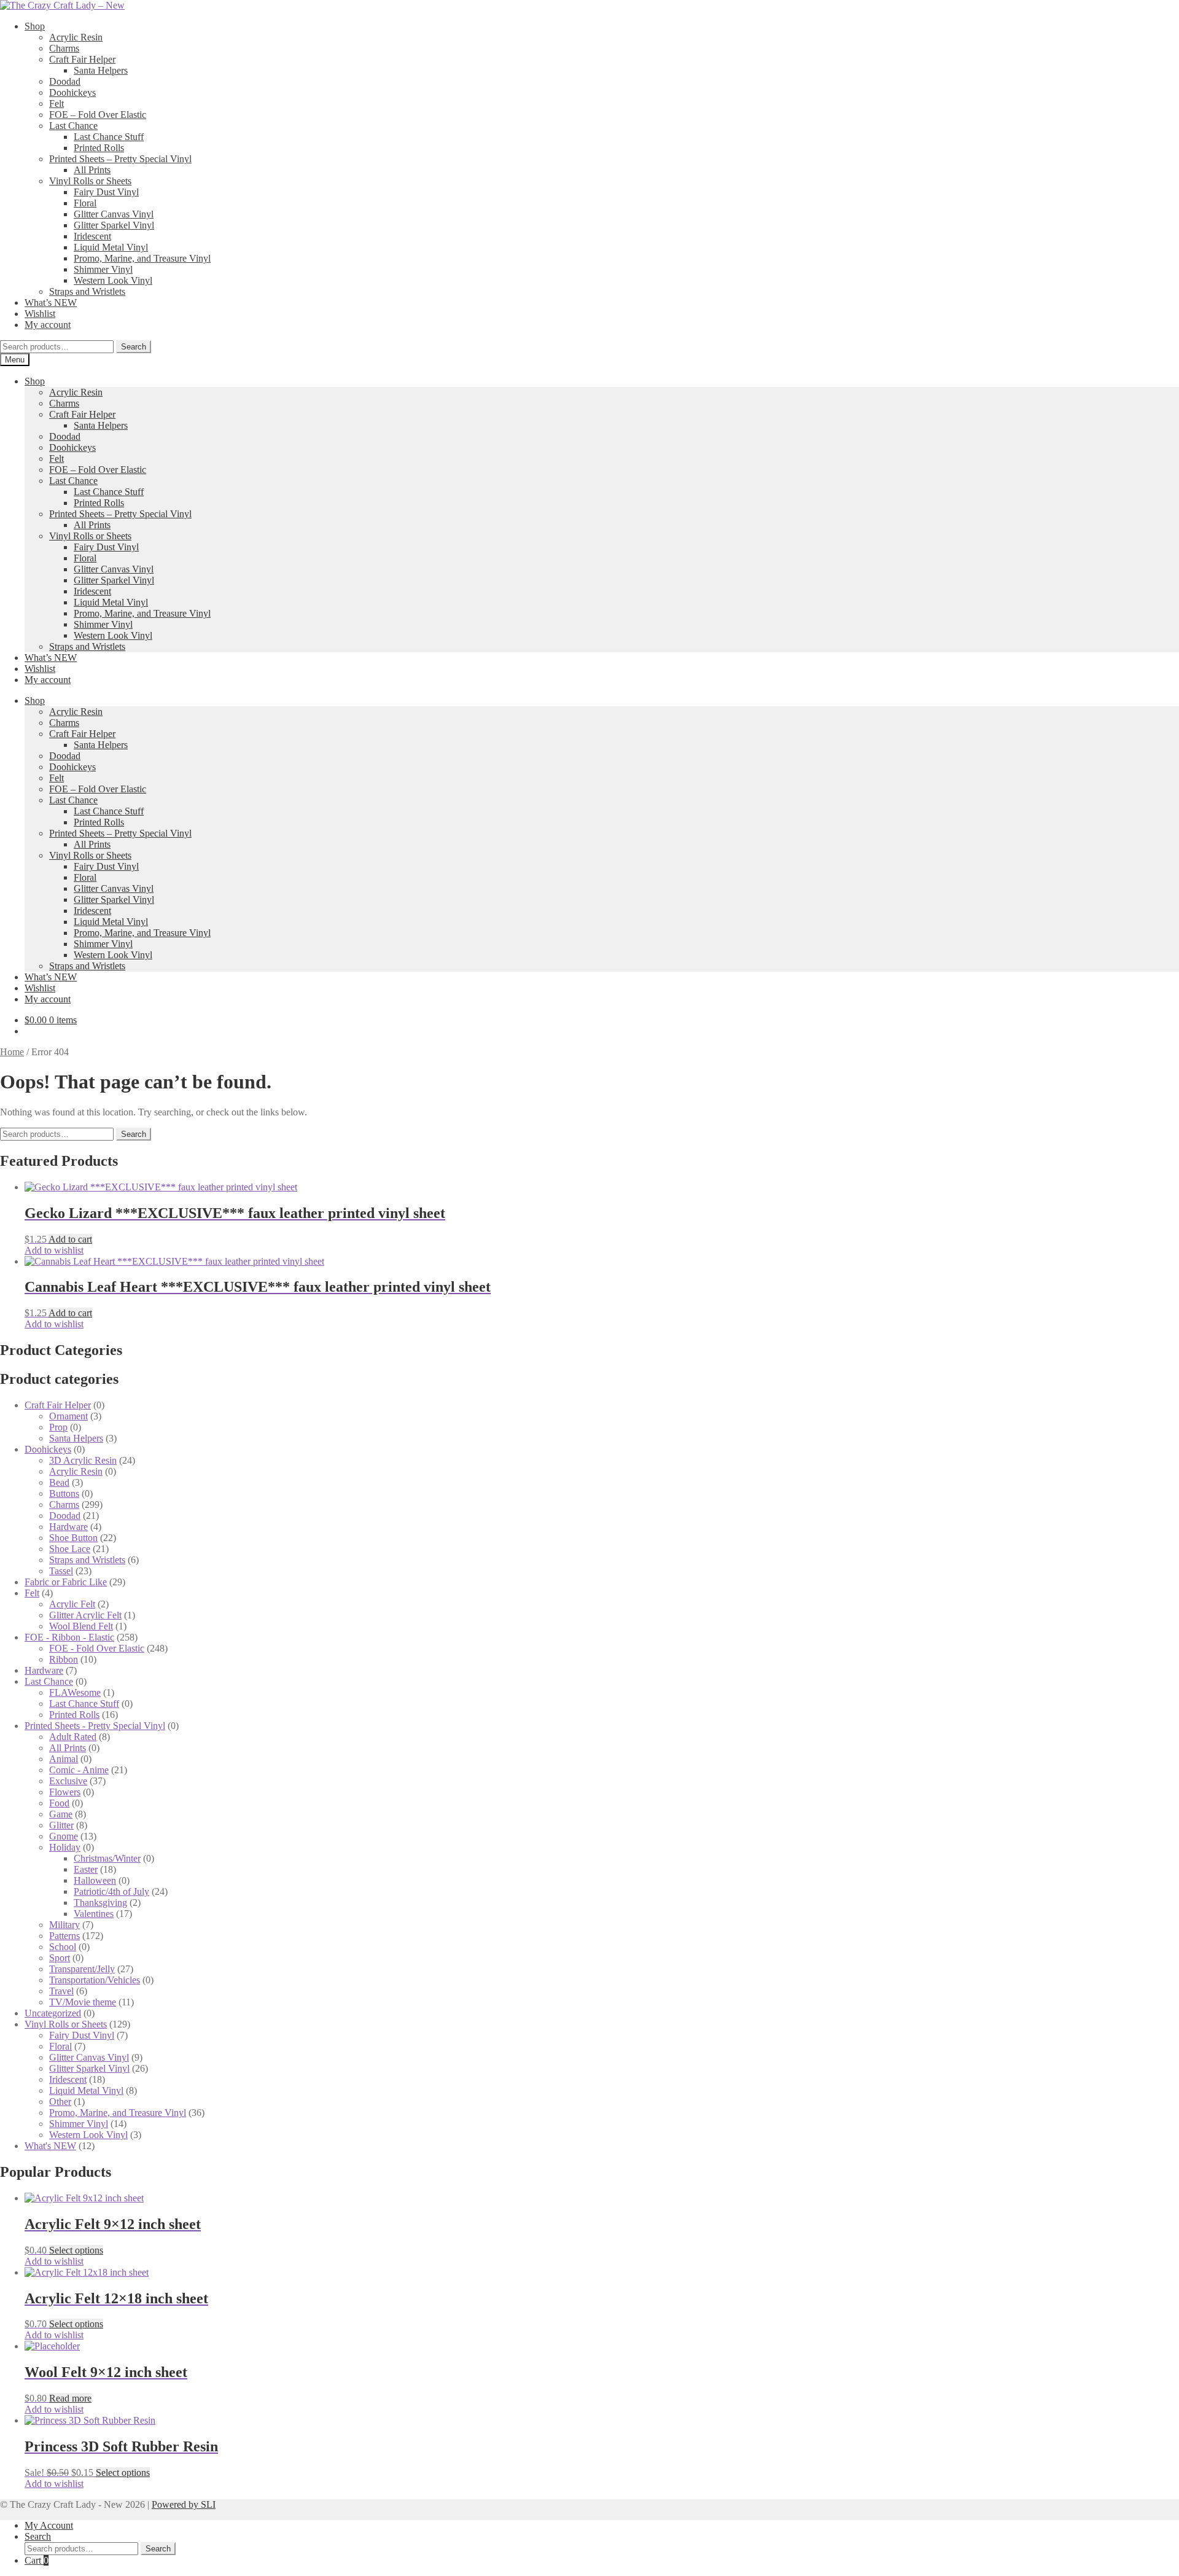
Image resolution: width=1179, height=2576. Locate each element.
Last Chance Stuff (109, 137)
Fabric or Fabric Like (66, 1582)
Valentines (94, 1914)
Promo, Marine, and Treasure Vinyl (142, 258)
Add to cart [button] (70, 1239)
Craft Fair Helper (82, 59)
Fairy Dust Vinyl (106, 192)
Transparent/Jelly (82, 1969)
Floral (85, 203)
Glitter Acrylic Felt (85, 1615)
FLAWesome (75, 1692)
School (63, 1947)
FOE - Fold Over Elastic (97, 1648)
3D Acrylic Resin (83, 1460)
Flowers (65, 1792)
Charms (64, 48)
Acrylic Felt (72, 1604)
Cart (37, 2560)
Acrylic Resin (76, 37)
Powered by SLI (184, 2504)
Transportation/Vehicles (95, 1980)
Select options (76, 2250)
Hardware (68, 1527)
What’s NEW (51, 302)
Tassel (61, 1571)
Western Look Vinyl (113, 280)
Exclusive (68, 1781)
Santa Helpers (101, 70)
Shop (35, 26)
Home (12, 1052)
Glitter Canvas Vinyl (114, 214)
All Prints (92, 170)
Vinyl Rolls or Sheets (90, 181)
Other (60, 2102)
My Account (49, 2525)
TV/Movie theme (83, 2002)
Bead (59, 1482)
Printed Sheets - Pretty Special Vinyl (95, 1726)
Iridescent (92, 236)
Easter (86, 1869)
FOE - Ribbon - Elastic (69, 1637)
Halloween (95, 1880)
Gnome (64, 1836)
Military (64, 1925)
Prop (58, 1427)
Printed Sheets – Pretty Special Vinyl (120, 159)
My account (48, 325)
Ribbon (64, 1659)
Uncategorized (53, 2013)
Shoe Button (73, 1538)
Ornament (68, 1416)
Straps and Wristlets (87, 291)
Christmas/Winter (107, 1858)
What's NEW (50, 2146)
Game (61, 1814)
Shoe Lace (70, 1549)
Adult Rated (73, 1737)
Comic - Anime (79, 1770)
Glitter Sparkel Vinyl (114, 225)
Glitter (61, 1825)
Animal (64, 1759)
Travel (61, 1991)
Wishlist (40, 314)
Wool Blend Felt (81, 1626)
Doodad (65, 81)
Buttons (64, 1493)
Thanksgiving (100, 1903)
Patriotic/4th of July (111, 1891)
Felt (56, 103)
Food (59, 1803)
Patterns (64, 1936)
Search (134, 347)
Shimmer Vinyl (103, 269)
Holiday (65, 1847)
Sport (60, 1958)
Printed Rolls (99, 148)
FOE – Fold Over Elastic (98, 115)
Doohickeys (72, 92)
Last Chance (73, 126)
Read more (70, 2398)
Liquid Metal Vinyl (111, 247)
